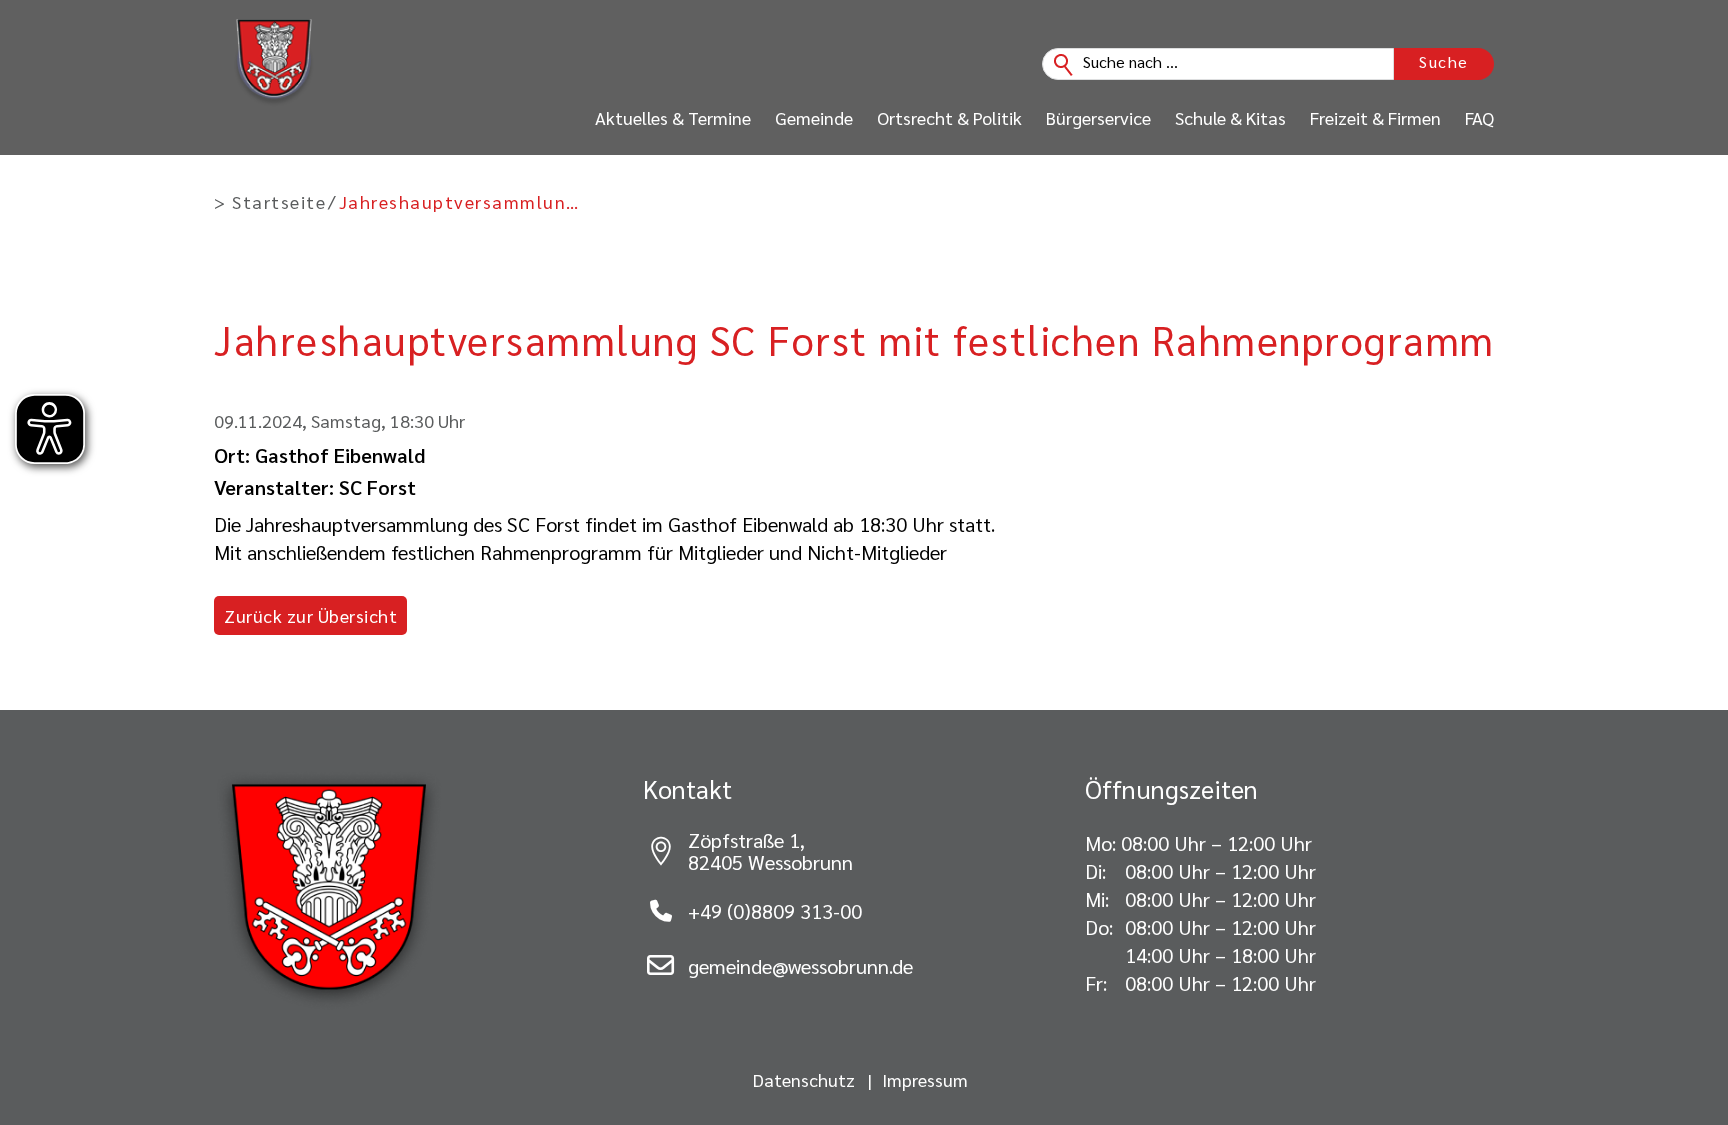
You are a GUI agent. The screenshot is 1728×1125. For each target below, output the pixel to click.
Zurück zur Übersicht (310, 615)
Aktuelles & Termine (673, 118)
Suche (1444, 61)
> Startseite (270, 202)
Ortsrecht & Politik (949, 118)
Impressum (925, 1080)
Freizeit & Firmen (1375, 118)
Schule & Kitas (1230, 118)
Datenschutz (804, 1080)
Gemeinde (814, 118)
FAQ (1479, 118)
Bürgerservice (1098, 118)
